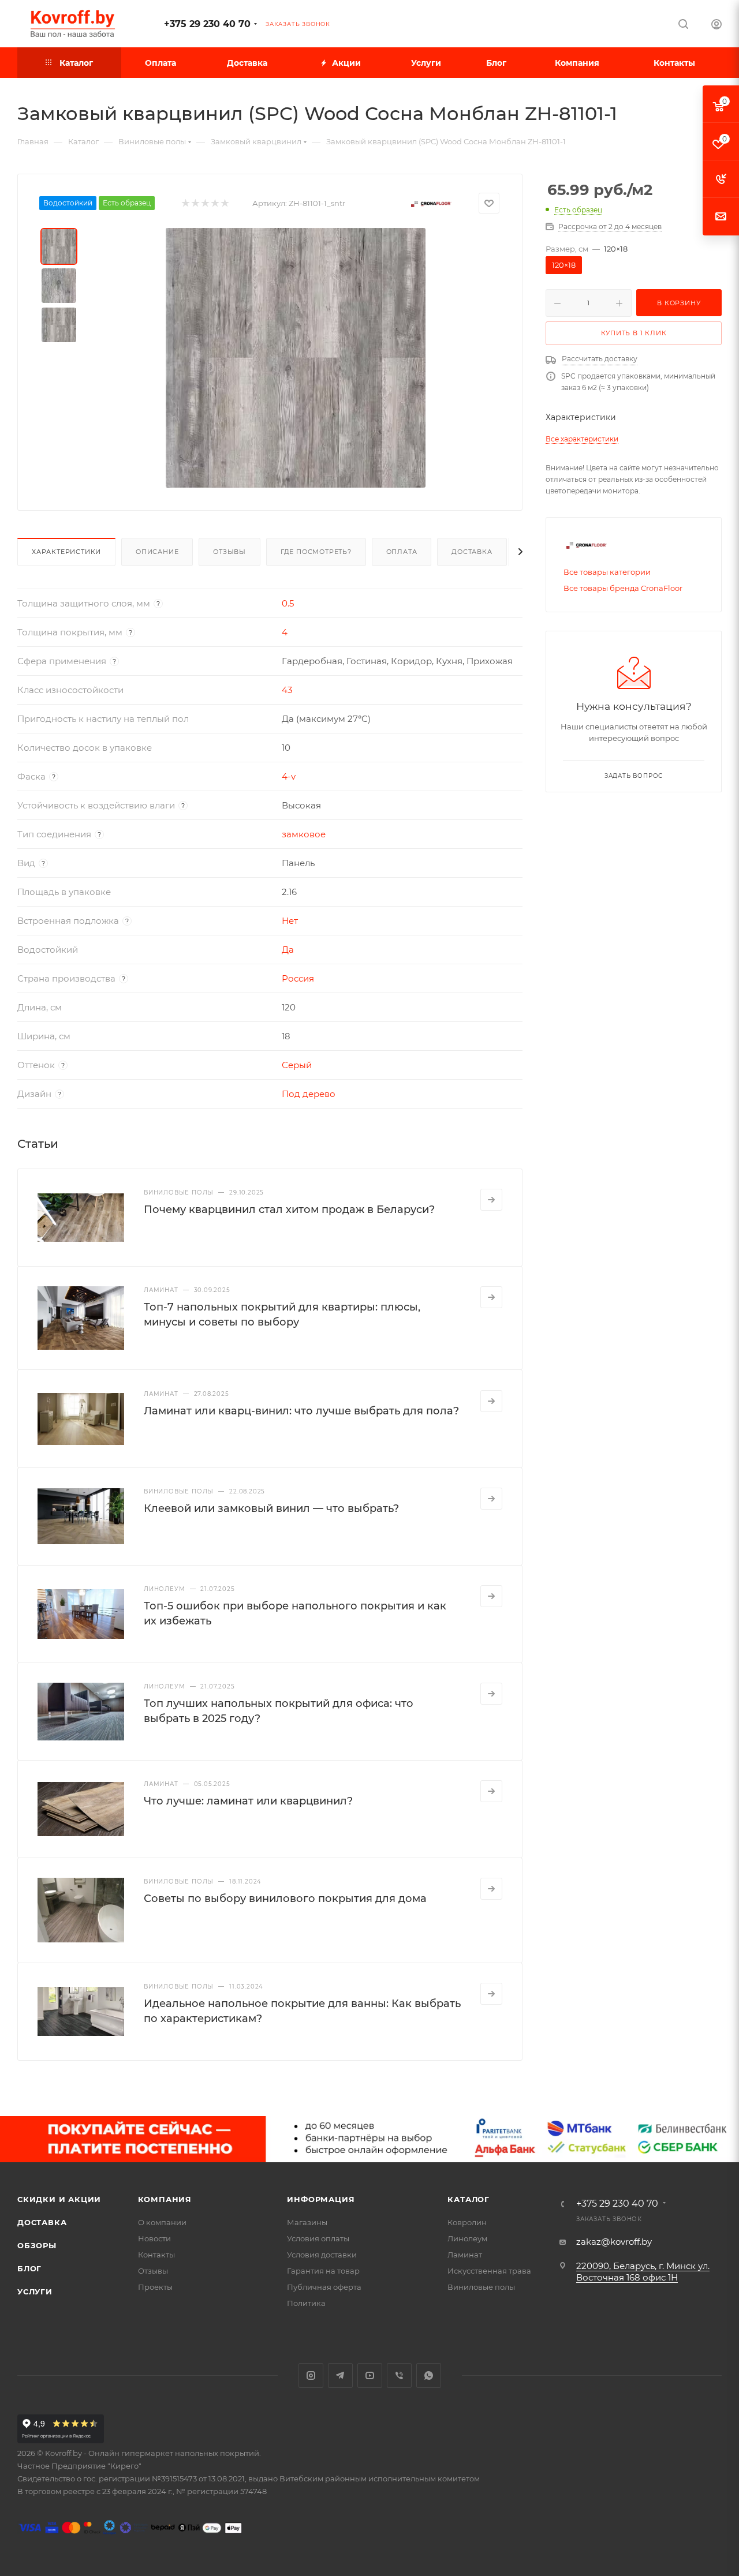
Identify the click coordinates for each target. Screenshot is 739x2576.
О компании (162, 2222)
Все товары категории (607, 572)
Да (288, 950)
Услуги (35, 2292)
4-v (289, 776)
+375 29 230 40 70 (207, 24)
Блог (29, 2268)
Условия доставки (322, 2255)
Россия (298, 978)
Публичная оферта (324, 2287)
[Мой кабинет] (716, 26)
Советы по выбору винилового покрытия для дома (285, 1899)
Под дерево (309, 1094)
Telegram (340, 2375)
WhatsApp (429, 2375)
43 (287, 690)
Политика (306, 2303)
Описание (157, 552)
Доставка (472, 552)
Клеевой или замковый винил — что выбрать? (271, 1508)
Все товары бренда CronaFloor (623, 588)
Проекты (155, 2287)
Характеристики (66, 552)
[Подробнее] (491, 1200)
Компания (165, 2199)
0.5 (288, 603)
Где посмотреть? (316, 552)
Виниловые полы (481, 2287)
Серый (297, 1065)
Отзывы (229, 552)
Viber (399, 2375)
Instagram (311, 2375)
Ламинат (465, 2255)
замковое (304, 834)
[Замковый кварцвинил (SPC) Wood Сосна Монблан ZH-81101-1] (296, 358)
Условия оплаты (318, 2238)
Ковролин (467, 2222)
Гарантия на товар (323, 2271)
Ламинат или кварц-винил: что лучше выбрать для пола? (301, 1411)
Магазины (307, 2222)
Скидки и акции (59, 2199)
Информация (321, 2199)
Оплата (402, 552)
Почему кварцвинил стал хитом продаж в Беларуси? (289, 1210)
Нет (290, 921)
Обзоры (37, 2245)
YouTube (370, 2375)
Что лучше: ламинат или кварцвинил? (248, 1801)
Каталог (469, 2199)
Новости (154, 2238)
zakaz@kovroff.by (614, 2242)
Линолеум (467, 2238)
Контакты (156, 2255)
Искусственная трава (489, 2271)
